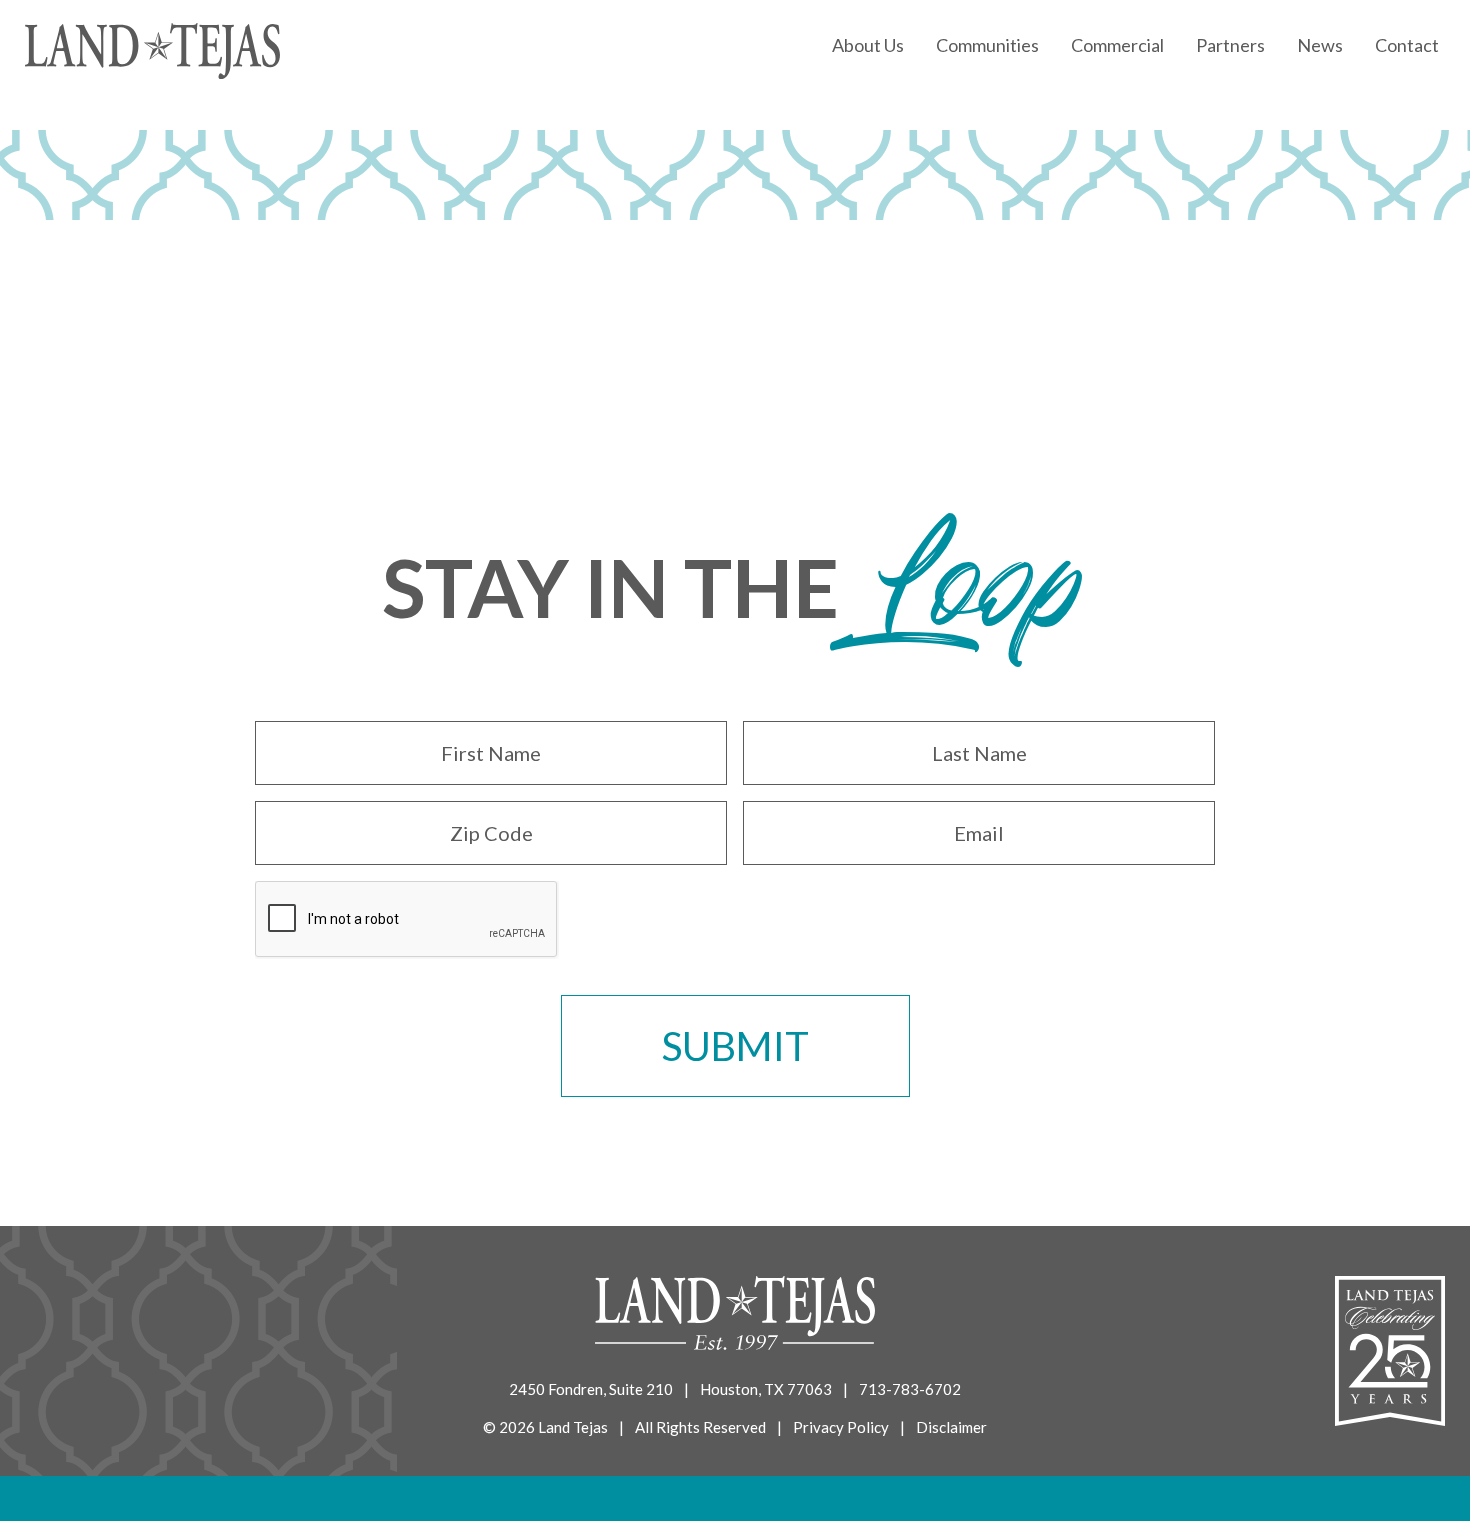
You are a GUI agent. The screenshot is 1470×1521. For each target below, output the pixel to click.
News (1320, 45)
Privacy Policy (841, 1427)
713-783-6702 (910, 1389)
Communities (987, 45)
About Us (868, 45)
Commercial (1117, 45)
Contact (1407, 45)
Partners (1230, 45)
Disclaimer (951, 1427)
